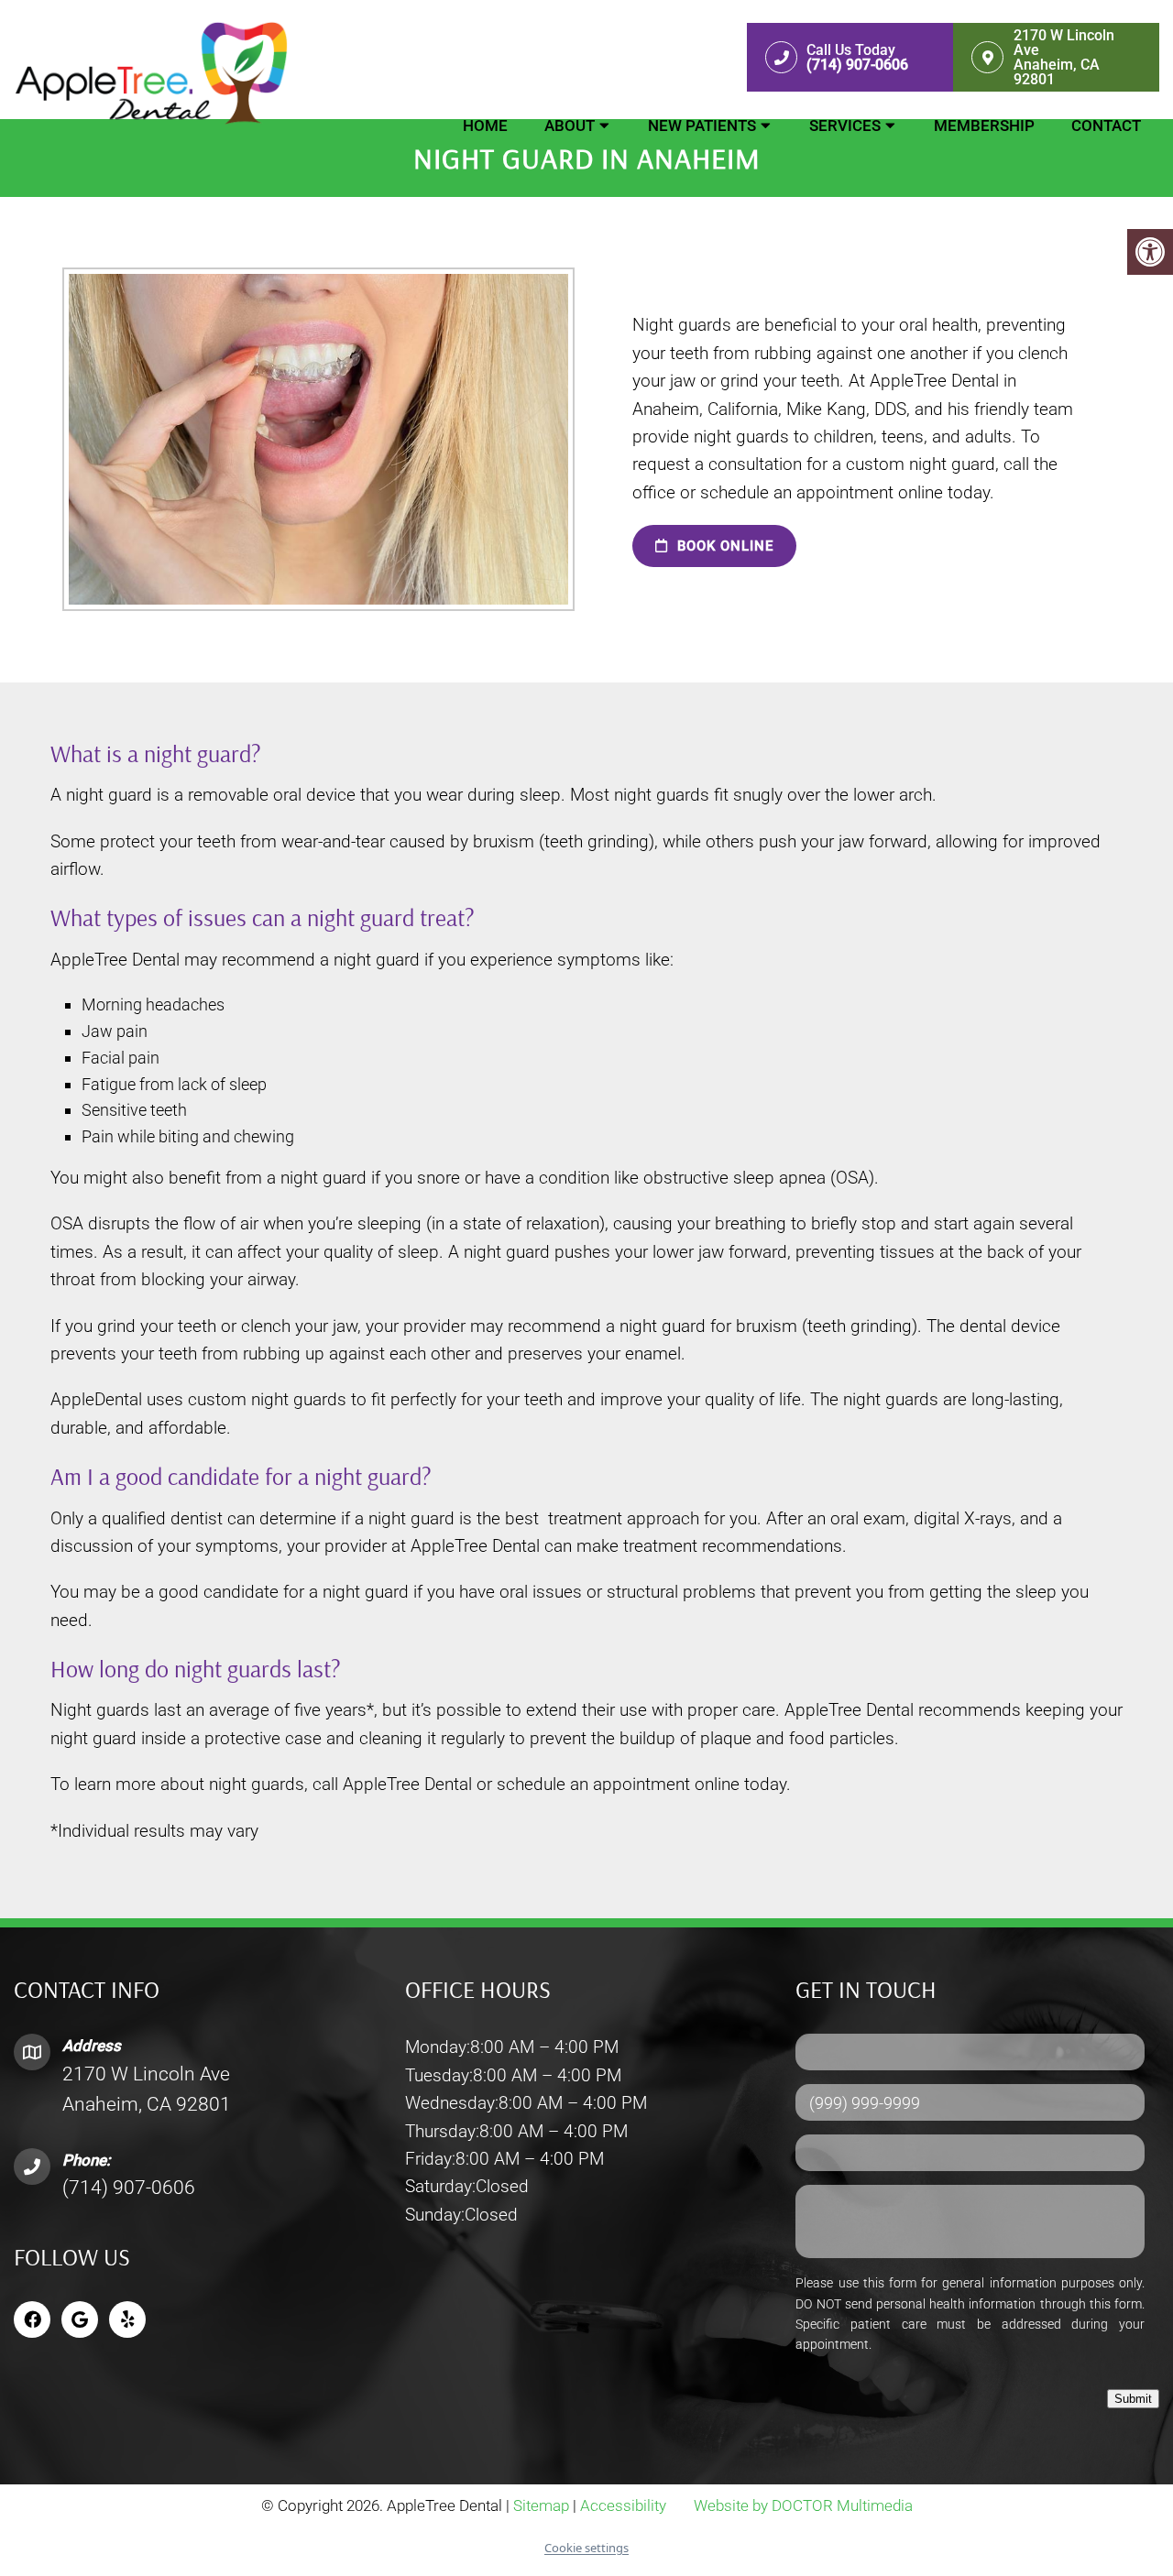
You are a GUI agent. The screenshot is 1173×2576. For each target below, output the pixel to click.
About (570, 126)
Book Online (723, 546)
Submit (1133, 2399)
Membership (984, 126)
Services (845, 126)
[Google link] (80, 2319)
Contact (1106, 126)
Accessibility (623, 2505)
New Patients (702, 126)
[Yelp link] (127, 2319)
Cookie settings (586, 2548)
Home (485, 126)
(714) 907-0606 (129, 2188)
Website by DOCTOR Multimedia (803, 2505)
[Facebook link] (32, 2319)
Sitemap (541, 2505)
